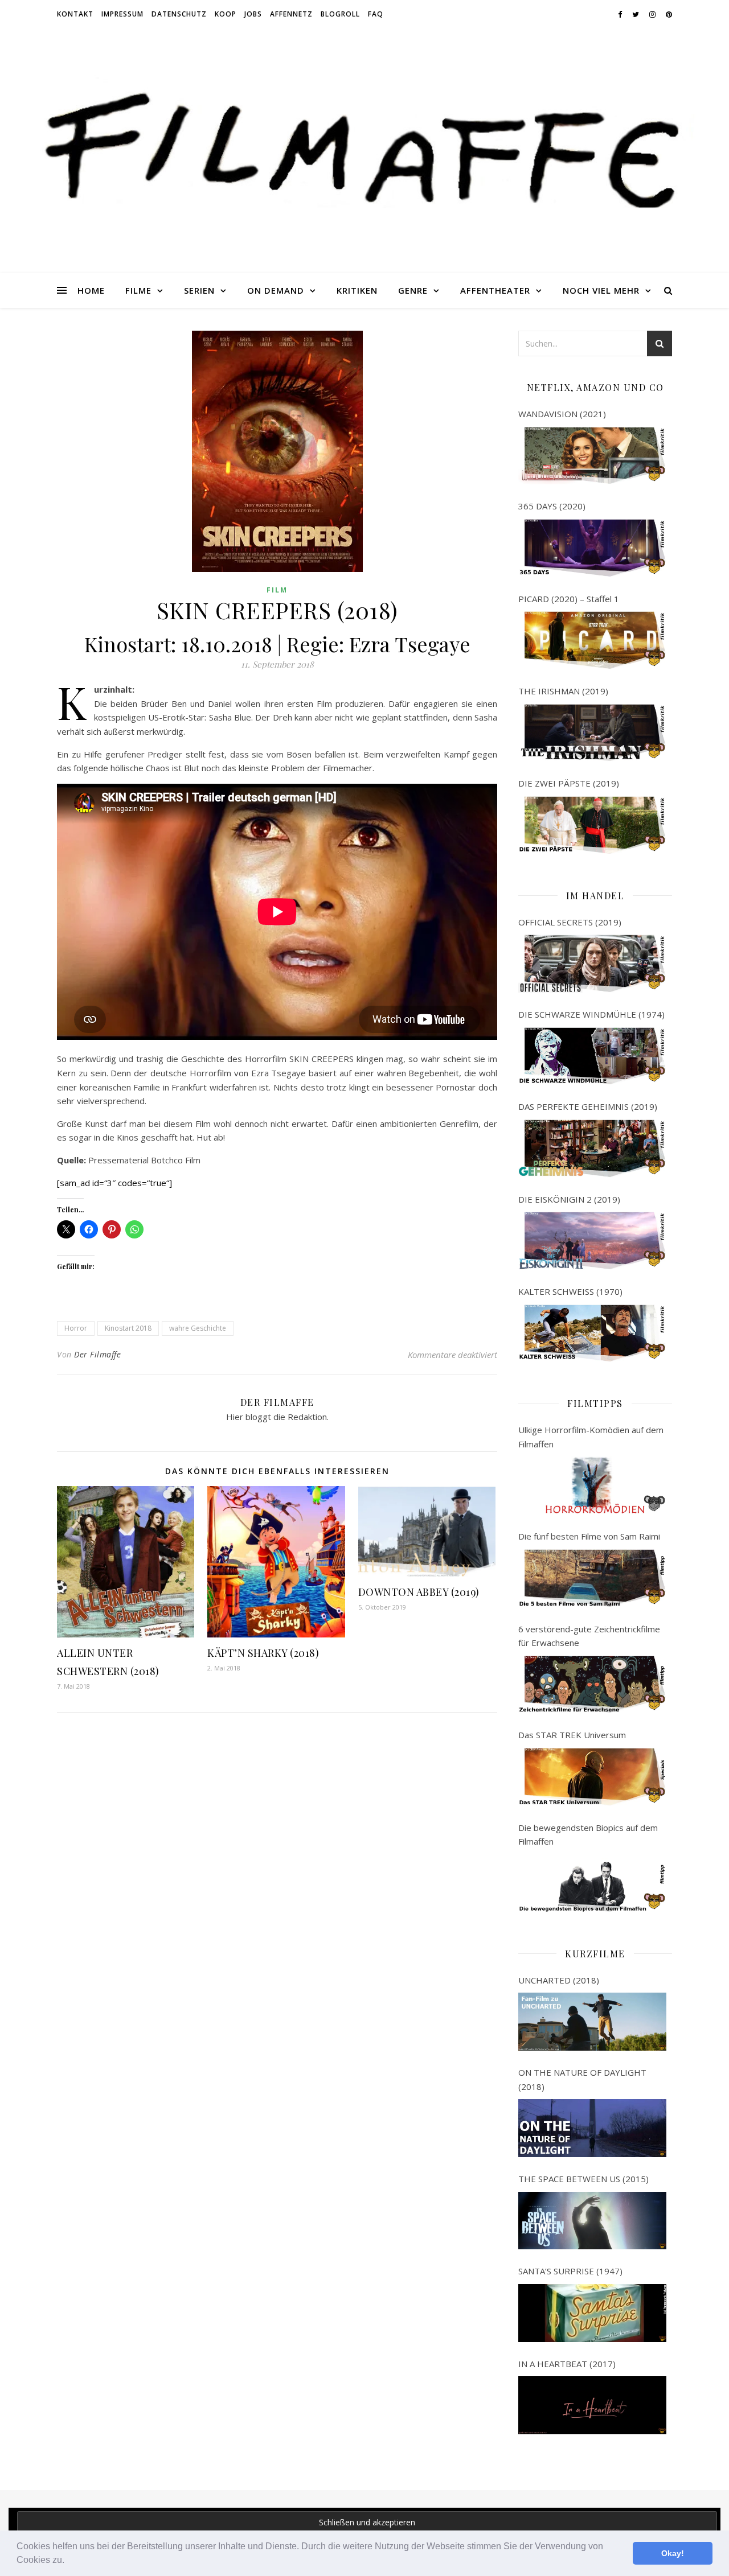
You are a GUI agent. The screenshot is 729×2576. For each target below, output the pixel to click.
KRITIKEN (357, 290)
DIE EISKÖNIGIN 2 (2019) (569, 1199)
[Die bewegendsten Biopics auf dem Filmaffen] (592, 1883)
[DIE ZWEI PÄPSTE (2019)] (592, 825)
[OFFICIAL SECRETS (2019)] (592, 964)
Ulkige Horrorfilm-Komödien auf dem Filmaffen (591, 1437)
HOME (91, 290)
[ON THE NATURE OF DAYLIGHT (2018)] (592, 2128)
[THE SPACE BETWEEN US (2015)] (592, 2221)
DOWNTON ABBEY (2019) (419, 1592)
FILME (138, 290)
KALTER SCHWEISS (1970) (570, 1291)
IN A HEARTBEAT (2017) (567, 2364)
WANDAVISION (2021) (562, 414)
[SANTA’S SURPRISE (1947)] (592, 2313)
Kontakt (75, 14)
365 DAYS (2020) (552, 506)
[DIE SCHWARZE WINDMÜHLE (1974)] (592, 1056)
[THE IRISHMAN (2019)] (592, 733)
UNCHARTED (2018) (559, 1980)
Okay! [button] (673, 2553)
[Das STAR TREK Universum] (592, 1777)
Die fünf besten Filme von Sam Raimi (589, 1536)
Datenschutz (179, 14)
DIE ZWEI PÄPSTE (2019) (569, 783)
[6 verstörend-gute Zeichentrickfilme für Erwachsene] (592, 1685)
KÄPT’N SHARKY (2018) (263, 1653)
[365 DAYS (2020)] (592, 548)
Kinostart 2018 (128, 1328)
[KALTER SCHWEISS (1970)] (592, 1334)
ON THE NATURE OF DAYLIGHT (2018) (582, 2079)
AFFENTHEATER (495, 290)
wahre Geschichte (198, 1328)
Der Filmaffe (97, 1354)
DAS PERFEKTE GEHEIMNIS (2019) (588, 1106)
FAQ (376, 14)
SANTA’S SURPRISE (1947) (570, 2271)
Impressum (122, 14)
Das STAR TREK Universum (572, 1735)
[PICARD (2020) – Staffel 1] (592, 640)
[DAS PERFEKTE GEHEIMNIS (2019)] (592, 1149)
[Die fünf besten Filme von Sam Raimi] (592, 1578)
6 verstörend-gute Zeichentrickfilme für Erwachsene (589, 1636)
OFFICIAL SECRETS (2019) (570, 922)
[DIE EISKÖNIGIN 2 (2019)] (592, 1241)
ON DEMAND (276, 290)
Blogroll (340, 14)
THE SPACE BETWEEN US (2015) (583, 2179)
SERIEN (199, 290)
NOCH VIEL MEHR (601, 290)
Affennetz (291, 14)
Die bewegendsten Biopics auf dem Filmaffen (588, 1835)
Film (277, 590)
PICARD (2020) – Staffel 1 (569, 599)
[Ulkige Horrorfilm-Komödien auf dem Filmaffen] (592, 1485)
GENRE (413, 290)
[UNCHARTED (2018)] (592, 2022)
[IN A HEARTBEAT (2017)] (592, 2405)
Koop (226, 14)
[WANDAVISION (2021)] (592, 456)
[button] (68, 2561)
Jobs (253, 14)
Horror (76, 1328)
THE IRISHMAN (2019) (563, 691)
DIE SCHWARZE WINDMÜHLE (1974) (591, 1014)
